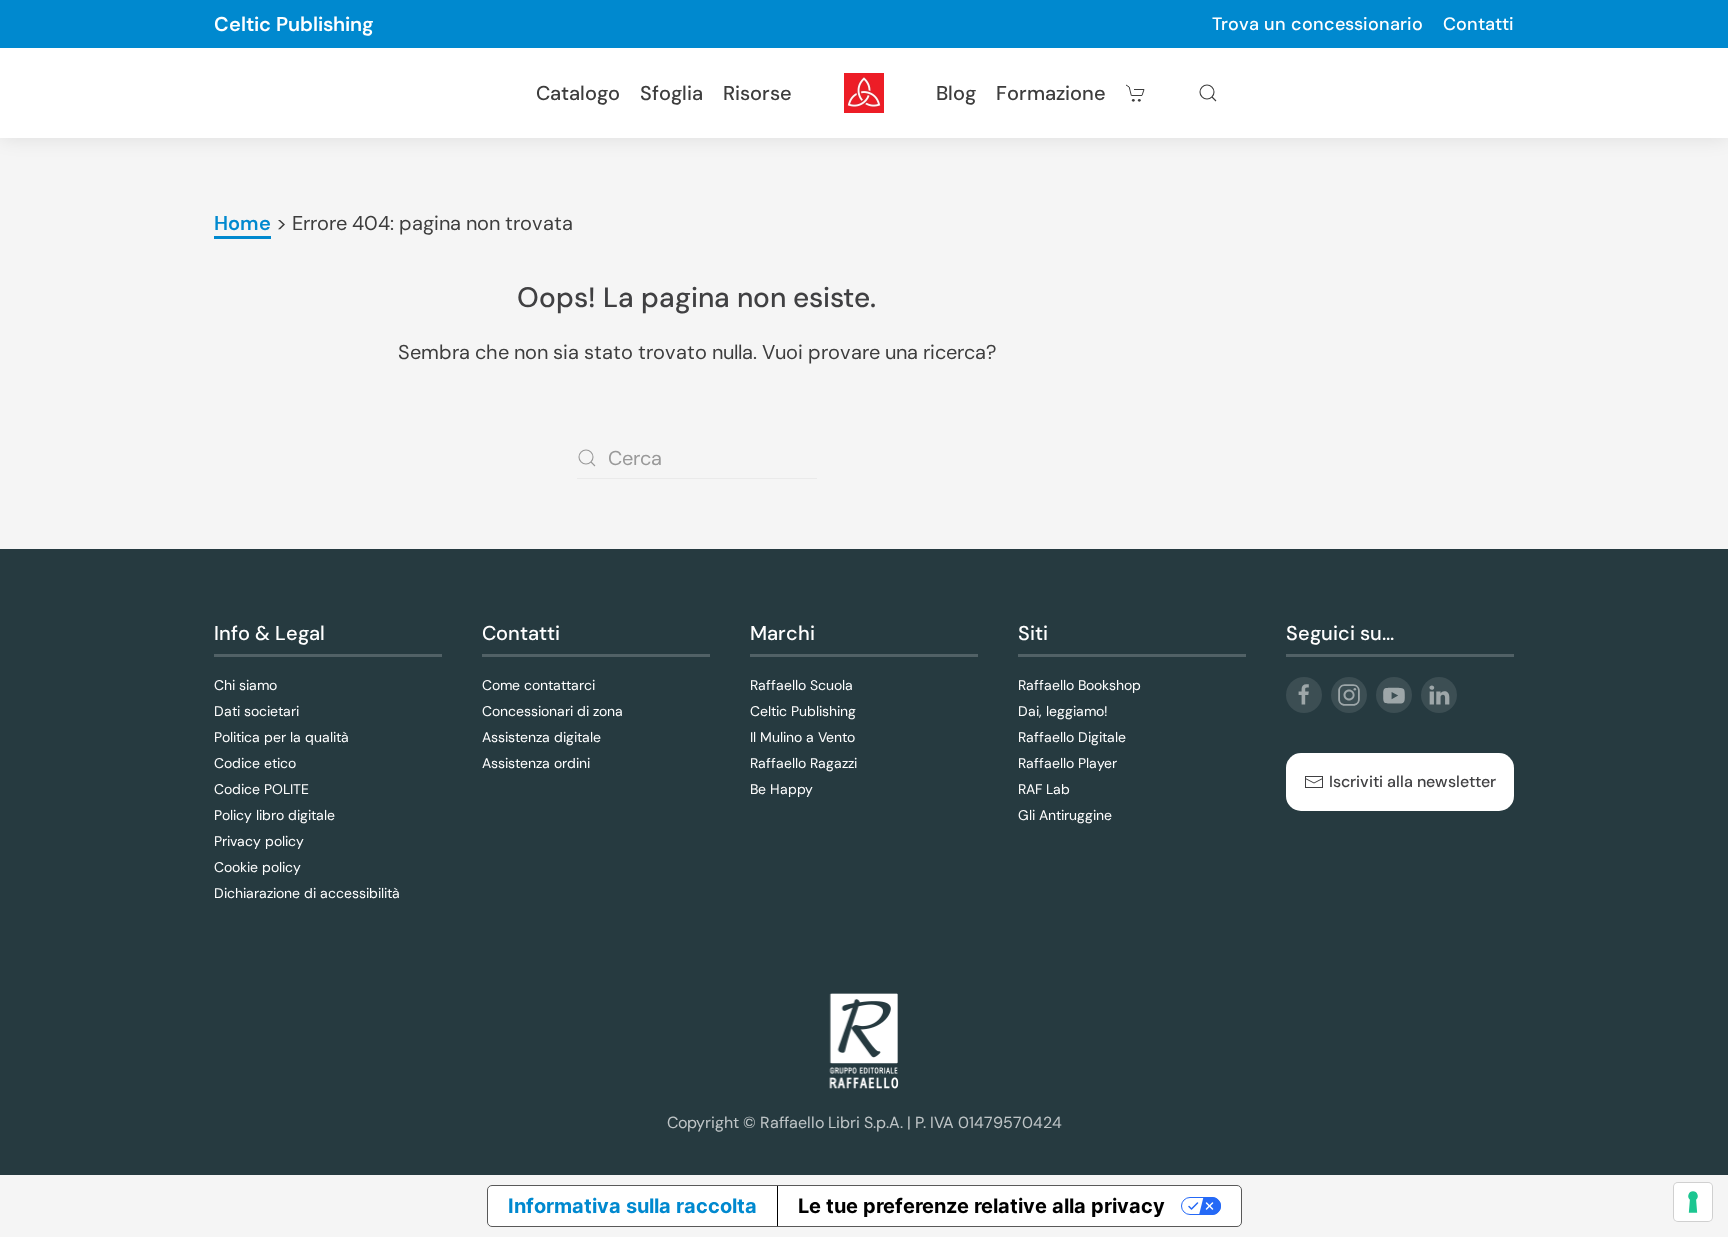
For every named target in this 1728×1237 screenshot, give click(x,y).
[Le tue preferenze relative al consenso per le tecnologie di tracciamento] (1693, 1202)
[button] (1208, 93)
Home (242, 223)
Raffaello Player (1067, 763)
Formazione (1051, 93)
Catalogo (578, 93)
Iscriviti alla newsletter (1412, 781)
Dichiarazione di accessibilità (307, 893)
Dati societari (256, 711)
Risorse (757, 93)
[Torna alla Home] (864, 93)
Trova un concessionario (1317, 24)
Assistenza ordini (536, 763)
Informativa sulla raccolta (632, 1206)
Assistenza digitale (541, 737)
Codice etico (255, 763)
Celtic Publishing (294, 24)
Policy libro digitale (274, 815)
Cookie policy (257, 867)
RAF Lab (1044, 789)
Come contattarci (538, 685)
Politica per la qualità (281, 737)
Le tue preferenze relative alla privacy (981, 1206)
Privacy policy (259, 841)
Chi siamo (245, 685)
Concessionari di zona (552, 711)
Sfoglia (671, 93)
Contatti (1478, 24)
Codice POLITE (261, 789)
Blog (956, 93)
